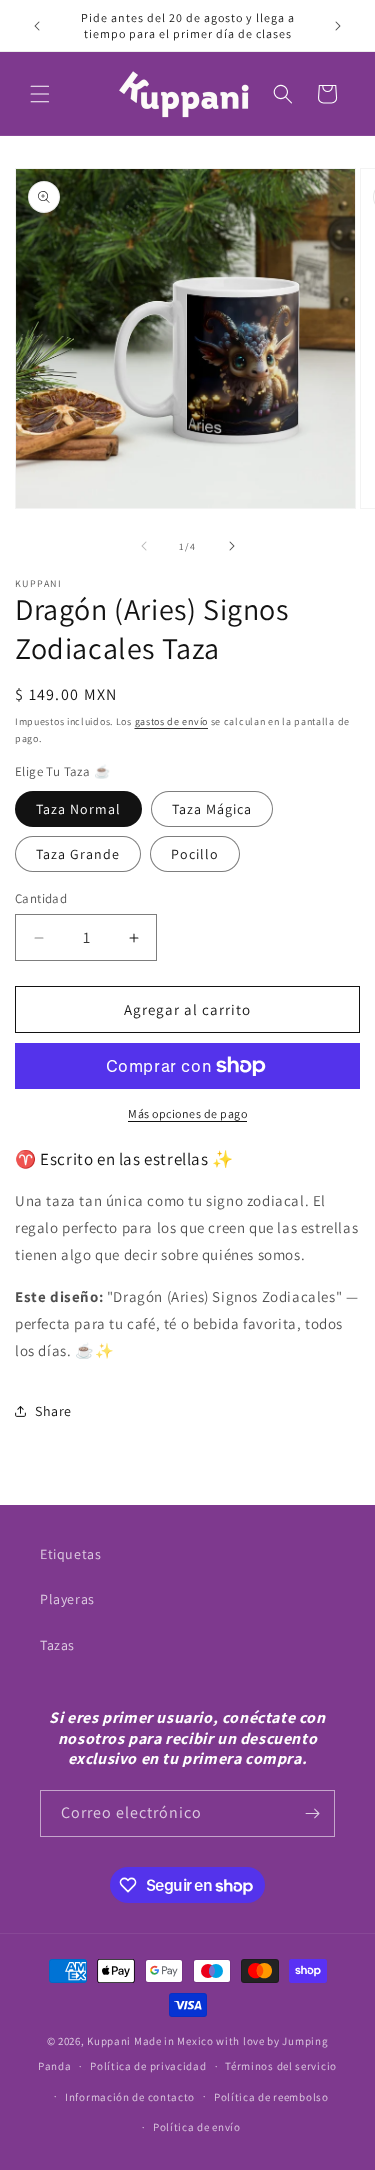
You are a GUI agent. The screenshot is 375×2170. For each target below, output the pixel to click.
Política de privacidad (148, 2066)
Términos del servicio (281, 2066)
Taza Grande (78, 854)
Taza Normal (78, 809)
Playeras (67, 1599)
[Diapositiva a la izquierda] (144, 546)
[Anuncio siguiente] (338, 26)
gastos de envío (172, 721)
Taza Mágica (212, 809)
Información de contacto (130, 2097)
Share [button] (53, 1411)
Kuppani (109, 2041)
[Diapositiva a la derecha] (232, 546)
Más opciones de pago (187, 1113)
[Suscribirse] (312, 1813)
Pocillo (195, 854)
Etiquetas (70, 1554)
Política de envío (197, 2127)
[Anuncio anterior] (37, 26)
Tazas (57, 1645)
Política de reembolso (271, 2097)
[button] (40, 94)
